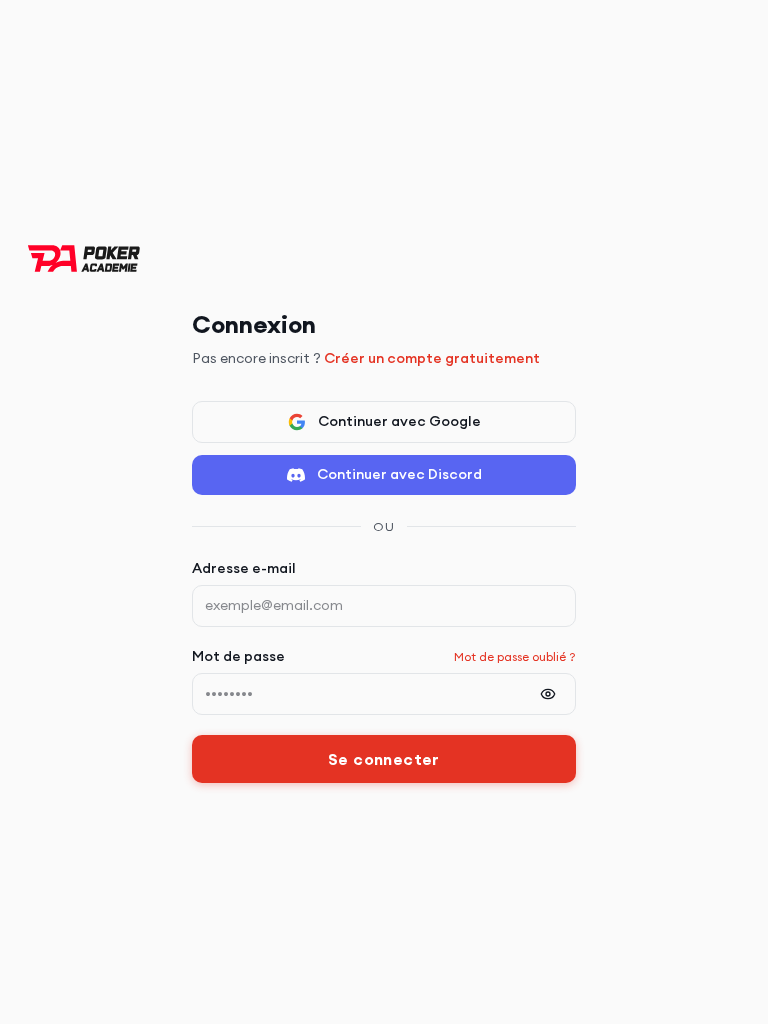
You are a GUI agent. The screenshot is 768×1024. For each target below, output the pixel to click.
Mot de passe (238, 656)
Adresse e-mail (244, 568)
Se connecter (384, 759)
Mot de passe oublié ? (515, 656)
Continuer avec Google (399, 421)
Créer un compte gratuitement (432, 358)
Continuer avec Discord (399, 474)
